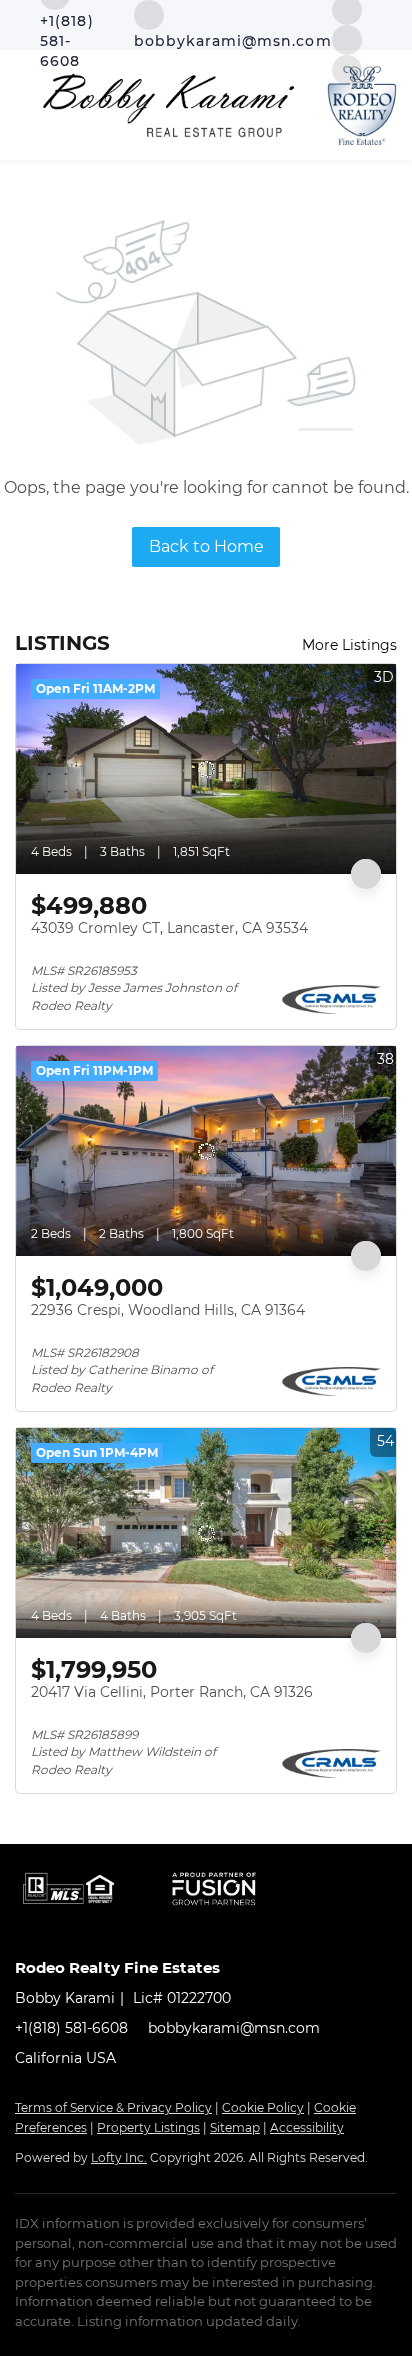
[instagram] (347, 38)
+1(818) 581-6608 (71, 2028)
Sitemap (235, 2127)
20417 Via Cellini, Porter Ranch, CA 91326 (172, 1692)
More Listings (349, 645)
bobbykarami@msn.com (234, 2028)
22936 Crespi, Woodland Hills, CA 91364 (168, 1310)
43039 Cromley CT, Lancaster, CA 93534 (169, 928)
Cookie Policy (263, 2107)
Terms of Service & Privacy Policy (113, 2107)
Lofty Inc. (119, 2157)
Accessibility (307, 2127)
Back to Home (206, 546)
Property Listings (148, 2127)
